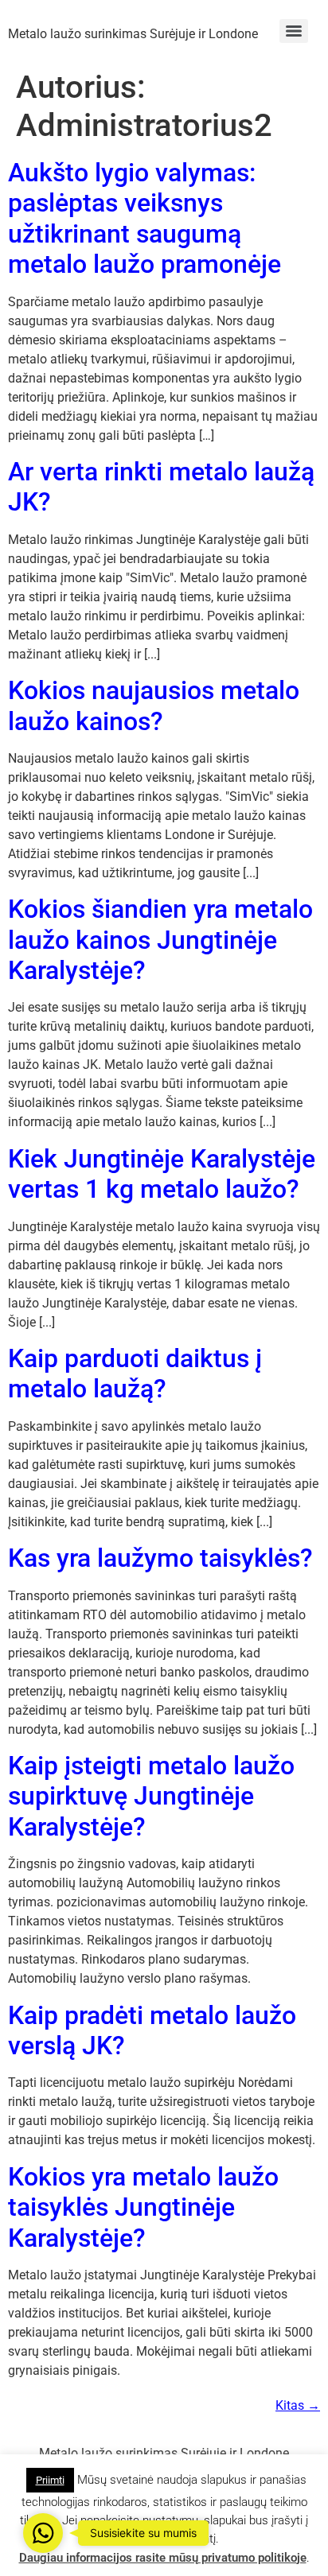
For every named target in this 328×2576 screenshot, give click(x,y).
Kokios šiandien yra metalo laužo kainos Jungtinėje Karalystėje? (160, 940)
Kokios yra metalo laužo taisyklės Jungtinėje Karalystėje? (143, 2207)
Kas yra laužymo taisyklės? (160, 1558)
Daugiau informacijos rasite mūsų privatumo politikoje (163, 2558)
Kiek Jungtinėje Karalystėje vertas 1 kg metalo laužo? (162, 1174)
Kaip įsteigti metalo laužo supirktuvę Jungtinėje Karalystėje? (151, 1796)
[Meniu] (294, 31)
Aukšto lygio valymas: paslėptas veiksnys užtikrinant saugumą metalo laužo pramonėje (144, 218)
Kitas (298, 2405)
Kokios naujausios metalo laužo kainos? (154, 705)
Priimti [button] (50, 2480)
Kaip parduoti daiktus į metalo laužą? (135, 1373)
